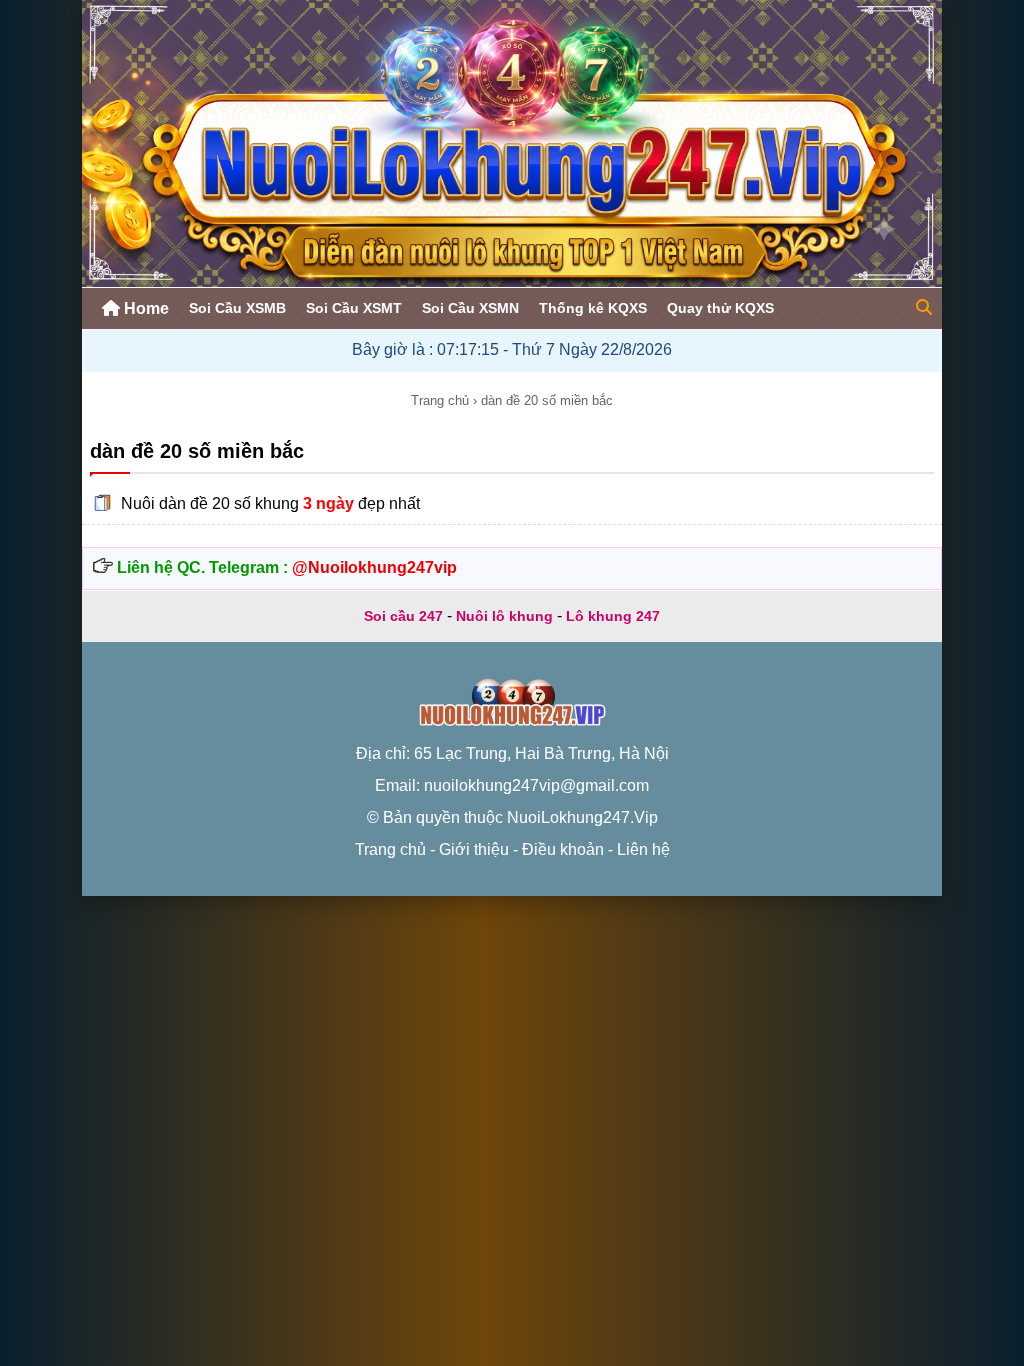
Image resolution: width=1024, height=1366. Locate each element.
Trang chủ (440, 400)
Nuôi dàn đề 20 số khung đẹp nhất (270, 503)
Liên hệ (643, 849)
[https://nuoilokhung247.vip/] (512, 281)
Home (144, 308)
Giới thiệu (474, 849)
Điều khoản (563, 849)
